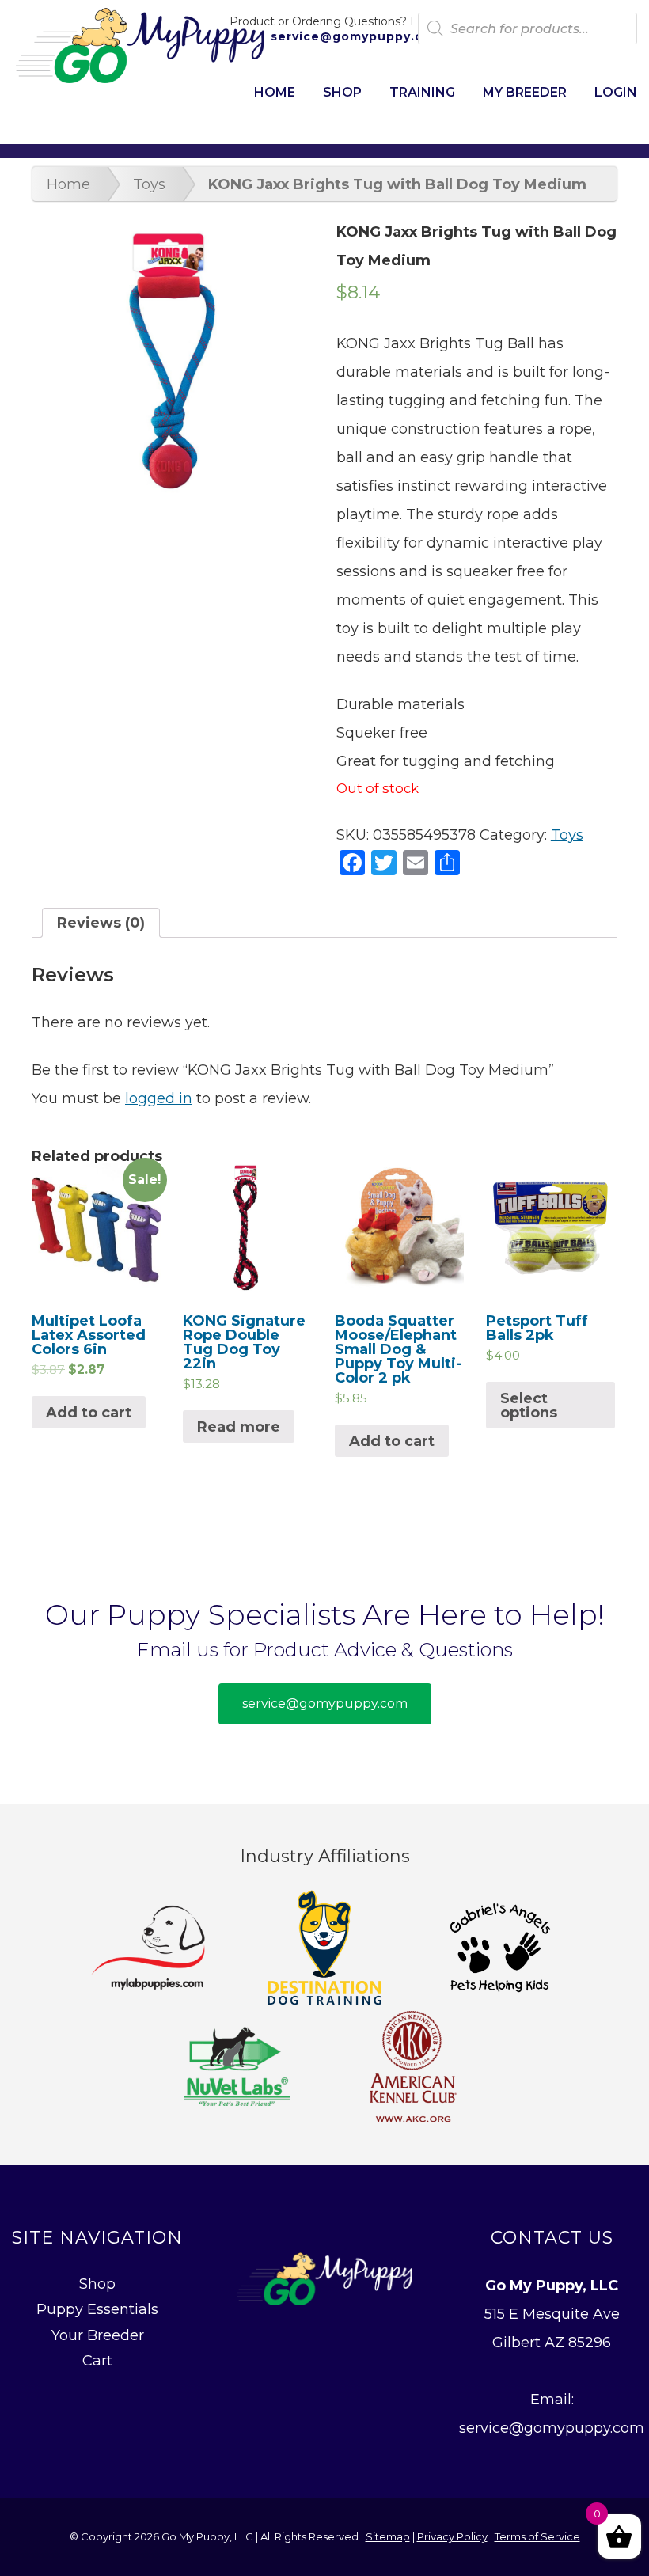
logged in (159, 1098)
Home (68, 184)
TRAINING (422, 92)
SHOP (342, 92)
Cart (97, 2361)
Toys (149, 184)
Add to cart (89, 1413)
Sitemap (388, 2536)
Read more (239, 1427)
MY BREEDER (525, 92)
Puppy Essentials (97, 2309)
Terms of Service (537, 2536)
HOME (275, 92)
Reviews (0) (101, 923)
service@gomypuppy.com (355, 36)
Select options (529, 1406)
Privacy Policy (452, 2536)
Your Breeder (98, 2335)
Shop (97, 2284)
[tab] (101, 923)
